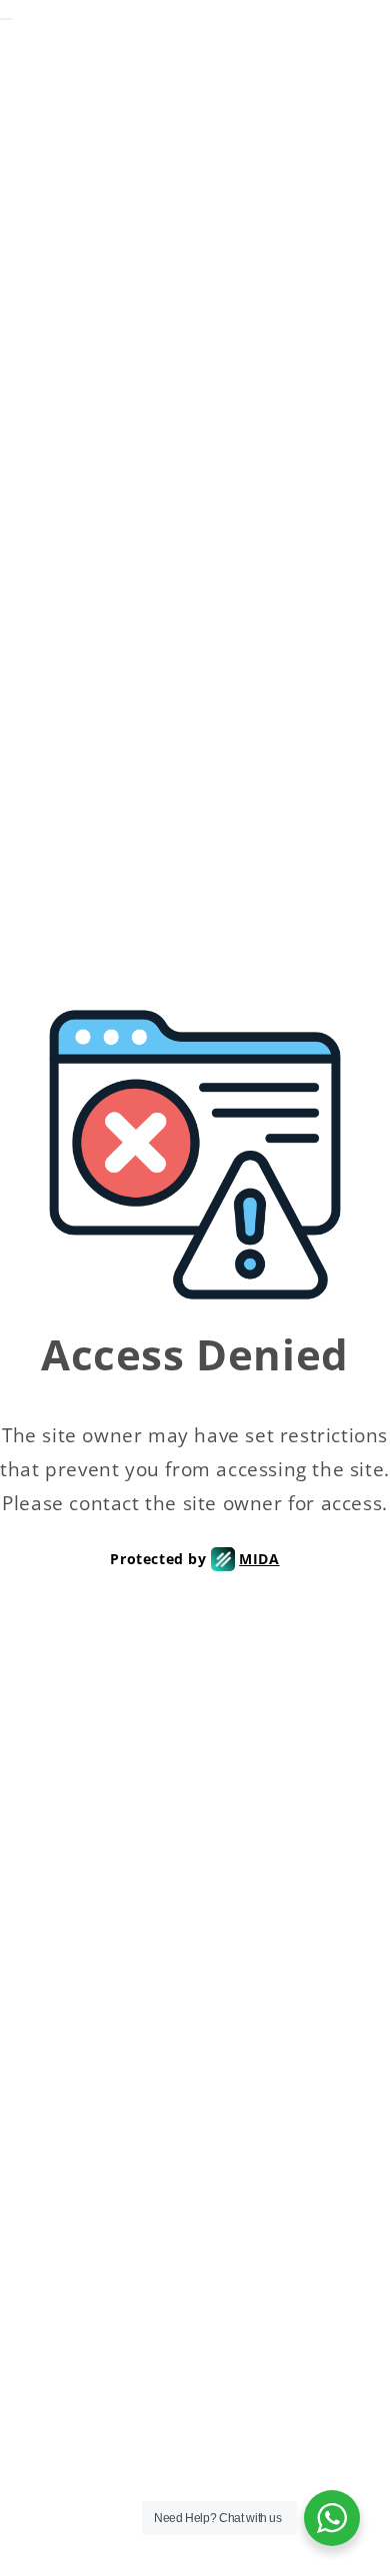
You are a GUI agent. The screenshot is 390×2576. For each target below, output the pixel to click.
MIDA (259, 1559)
